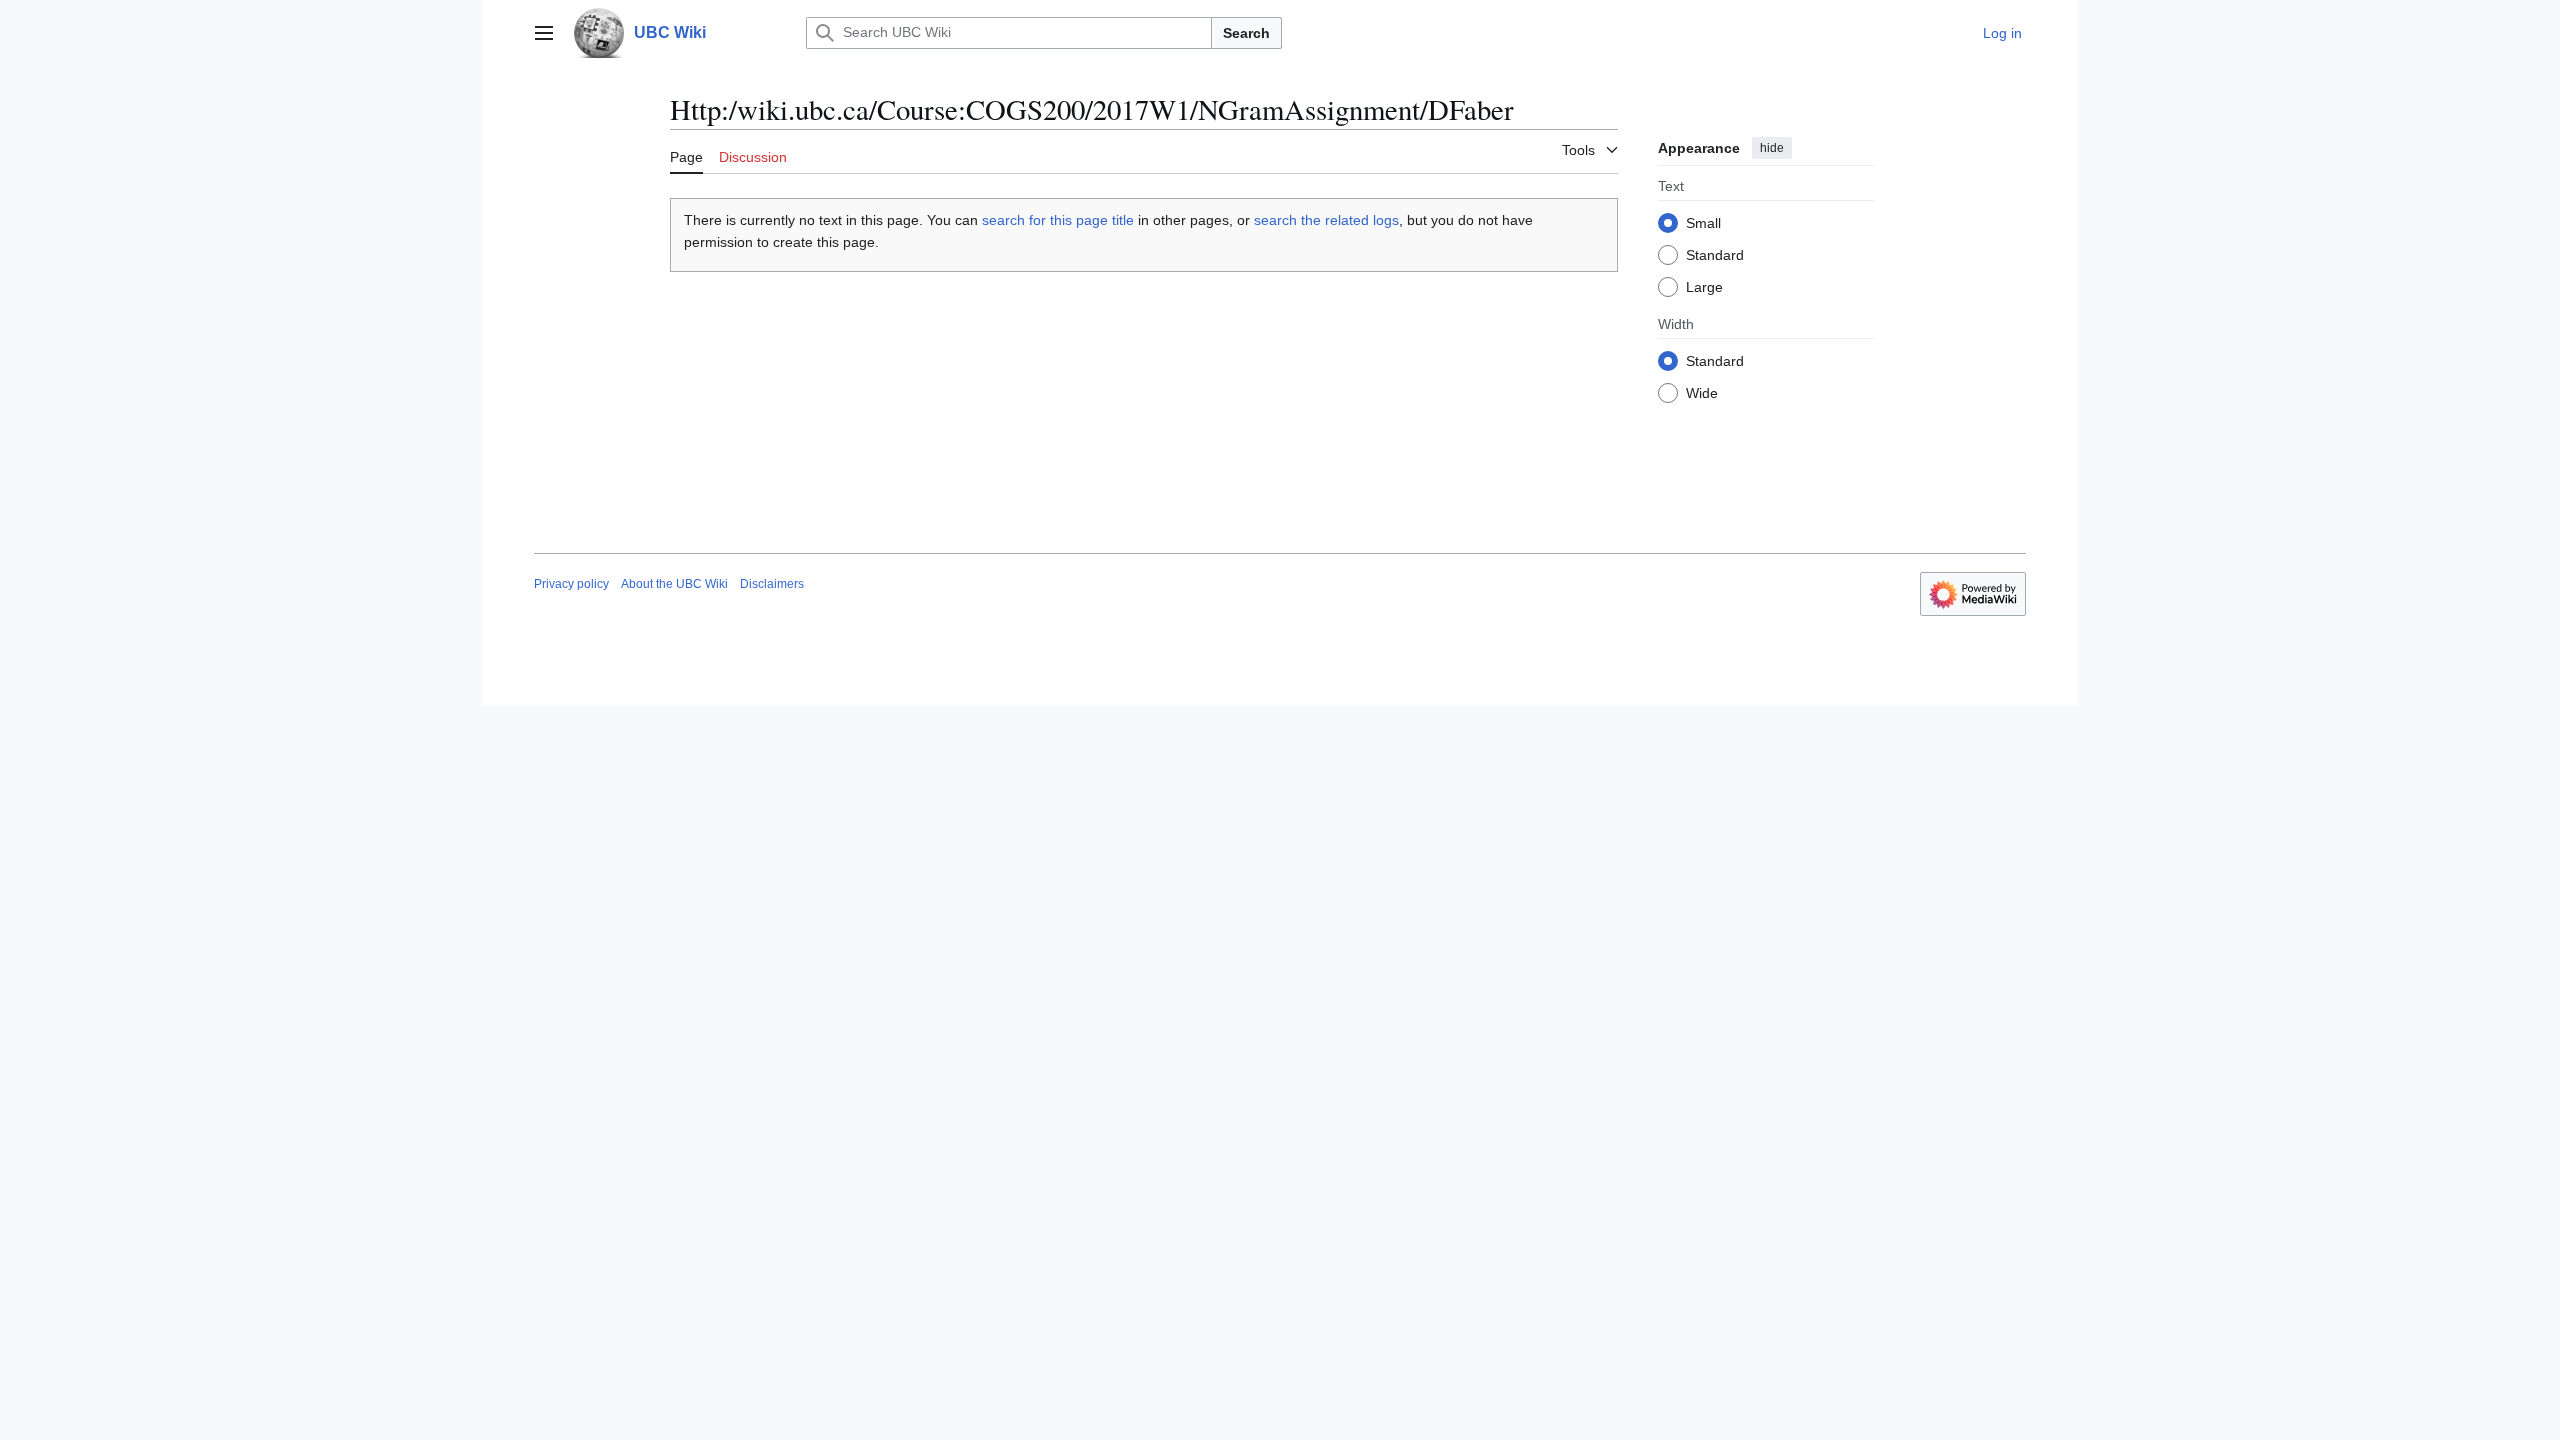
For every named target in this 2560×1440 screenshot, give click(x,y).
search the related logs (1326, 220)
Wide (1702, 393)
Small (1703, 223)
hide (1772, 148)
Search (1246, 33)
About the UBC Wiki (674, 584)
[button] (544, 33)
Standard (1715, 255)
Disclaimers (772, 584)
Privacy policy (571, 584)
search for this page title (1058, 220)
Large (1704, 287)
